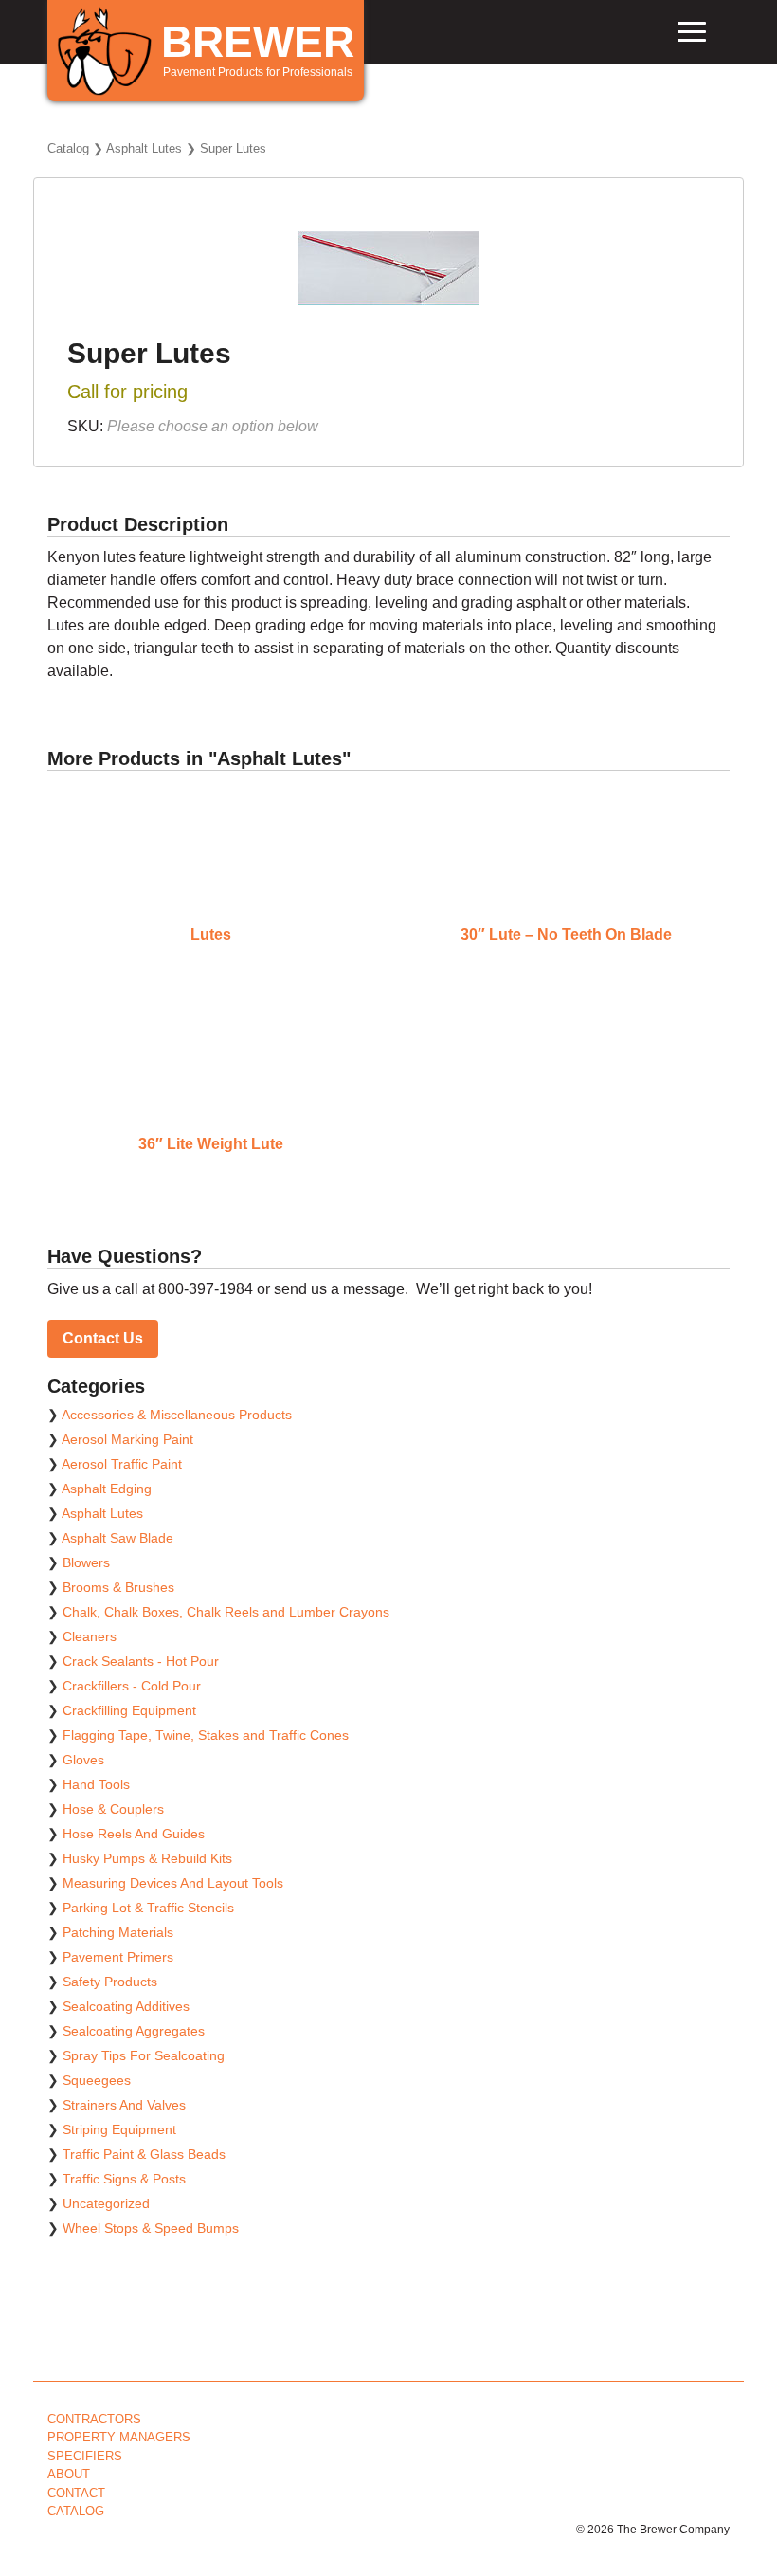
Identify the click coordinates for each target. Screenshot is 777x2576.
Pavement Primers (118, 1957)
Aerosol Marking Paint (127, 1439)
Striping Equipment (119, 2129)
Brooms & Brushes (118, 1587)
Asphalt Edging (107, 1489)
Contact (76, 2493)
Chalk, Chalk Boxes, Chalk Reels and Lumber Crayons (226, 1612)
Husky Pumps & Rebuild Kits (147, 1858)
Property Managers (119, 2437)
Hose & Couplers (113, 1809)
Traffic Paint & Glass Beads (144, 2154)
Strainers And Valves (124, 2105)
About (69, 2474)
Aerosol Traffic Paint (122, 1464)
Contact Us (103, 1338)
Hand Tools (96, 1784)
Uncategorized (106, 2203)
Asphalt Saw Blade (117, 1538)
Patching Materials (118, 1932)
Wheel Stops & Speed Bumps (151, 2228)
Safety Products (110, 1982)
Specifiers (85, 2456)
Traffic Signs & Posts (124, 2179)
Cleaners (90, 1636)
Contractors (94, 2419)
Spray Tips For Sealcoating (144, 2055)
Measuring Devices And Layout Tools (173, 1883)
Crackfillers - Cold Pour (132, 1686)
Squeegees (97, 2080)
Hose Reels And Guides (134, 1834)
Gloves (83, 1760)
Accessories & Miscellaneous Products (177, 1415)
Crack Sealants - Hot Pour (141, 1661)
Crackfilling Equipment (129, 1710)
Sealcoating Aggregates (134, 2031)
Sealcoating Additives (126, 2006)
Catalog (68, 148)
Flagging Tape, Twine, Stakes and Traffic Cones (206, 1735)
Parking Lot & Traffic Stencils (148, 1908)
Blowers (86, 1562)
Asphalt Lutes (144, 148)
